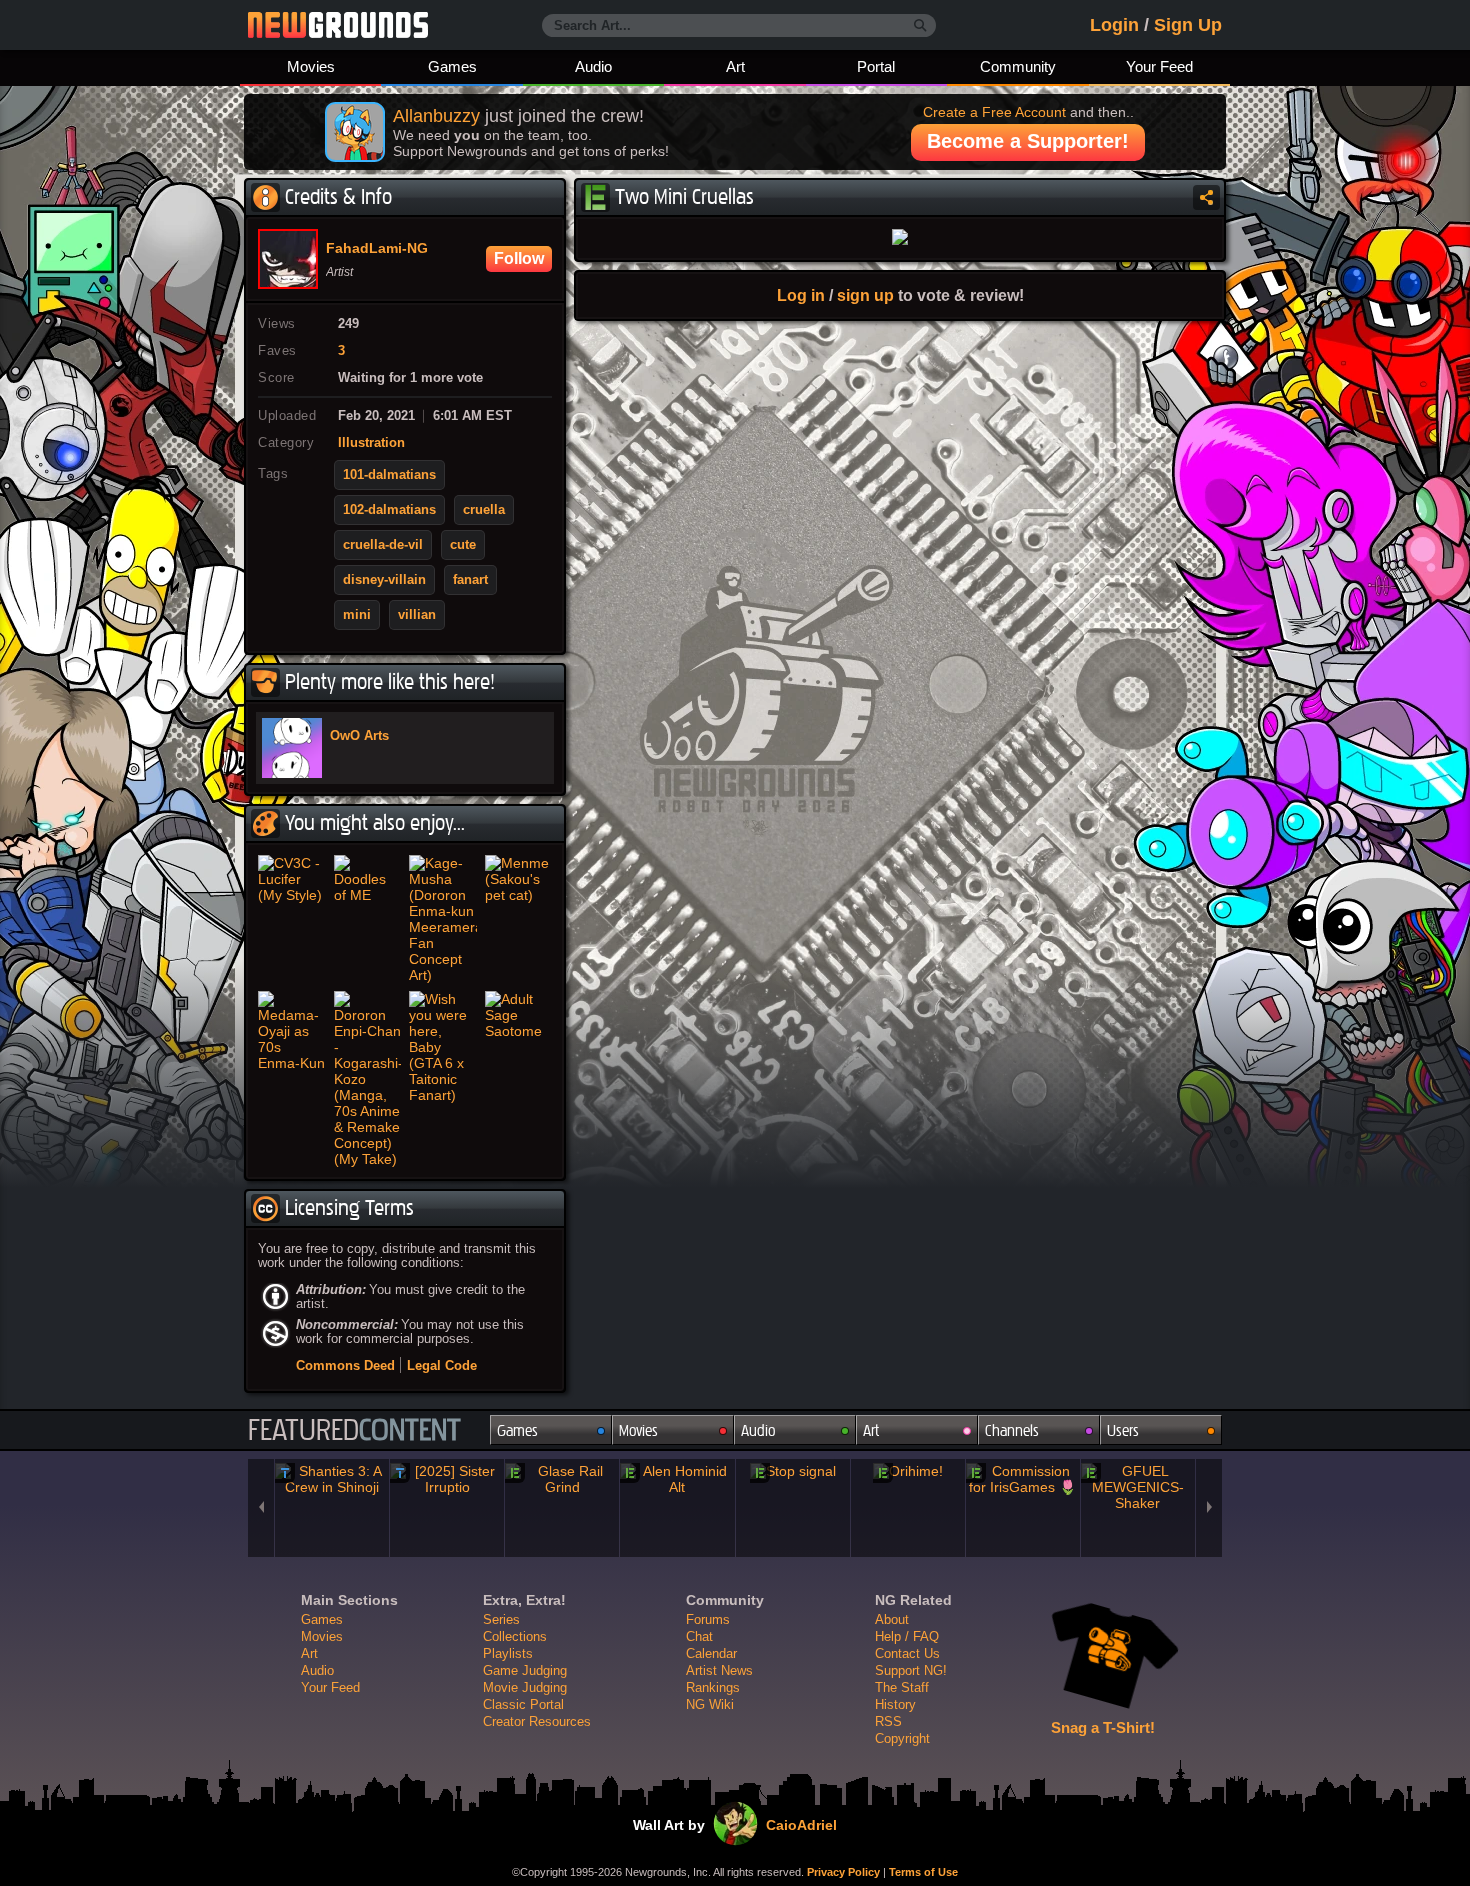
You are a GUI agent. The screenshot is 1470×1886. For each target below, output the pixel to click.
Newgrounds (338, 25)
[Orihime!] (908, 1471)
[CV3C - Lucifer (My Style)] (292, 919)
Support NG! (911, 1670)
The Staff (902, 1687)
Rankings (713, 1687)
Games (452, 66)
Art (735, 66)
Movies (311, 66)
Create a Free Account (994, 112)
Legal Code (442, 1365)
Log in (801, 295)
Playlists (508, 1653)
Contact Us (907, 1653)
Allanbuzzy (436, 116)
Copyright (902, 1738)
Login (1114, 25)
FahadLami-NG (377, 249)
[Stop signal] (793, 1471)
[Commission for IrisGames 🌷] (1023, 1479)
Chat (699, 1636)
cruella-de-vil (383, 545)
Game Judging (525, 1670)
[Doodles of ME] (368, 919)
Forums (708, 1619)
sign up (865, 295)
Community (1018, 66)
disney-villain (384, 580)
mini (357, 615)
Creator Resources (537, 1721)
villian (417, 615)
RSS (888, 1721)
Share (1206, 197)
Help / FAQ (907, 1636)
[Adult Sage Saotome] (519, 1079)
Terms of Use (923, 1872)
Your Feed (1159, 66)
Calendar (711, 1653)
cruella (484, 510)
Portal (876, 66)
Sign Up (1188, 25)
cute (463, 545)
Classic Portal (523, 1704)
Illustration (371, 443)
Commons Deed (345, 1365)
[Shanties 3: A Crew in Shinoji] (332, 1479)
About (892, 1619)
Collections (515, 1636)
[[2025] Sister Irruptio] (447, 1479)
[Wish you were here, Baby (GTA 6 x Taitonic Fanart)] (443, 1079)
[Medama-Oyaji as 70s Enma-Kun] (292, 1079)
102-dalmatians (389, 510)
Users (1123, 1430)
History (895, 1704)
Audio (593, 66)
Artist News (719, 1670)
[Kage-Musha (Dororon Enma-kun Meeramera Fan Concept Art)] (443, 919)
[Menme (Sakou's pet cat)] (519, 919)
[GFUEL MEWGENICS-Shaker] (1138, 1487)
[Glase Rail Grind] (562, 1479)
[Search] (920, 26)
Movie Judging (525, 1687)
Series (501, 1619)
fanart (470, 580)
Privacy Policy (843, 1872)
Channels (1012, 1430)
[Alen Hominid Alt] (677, 1479)
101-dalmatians (389, 475)
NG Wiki (710, 1704)
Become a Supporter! (1028, 141)
